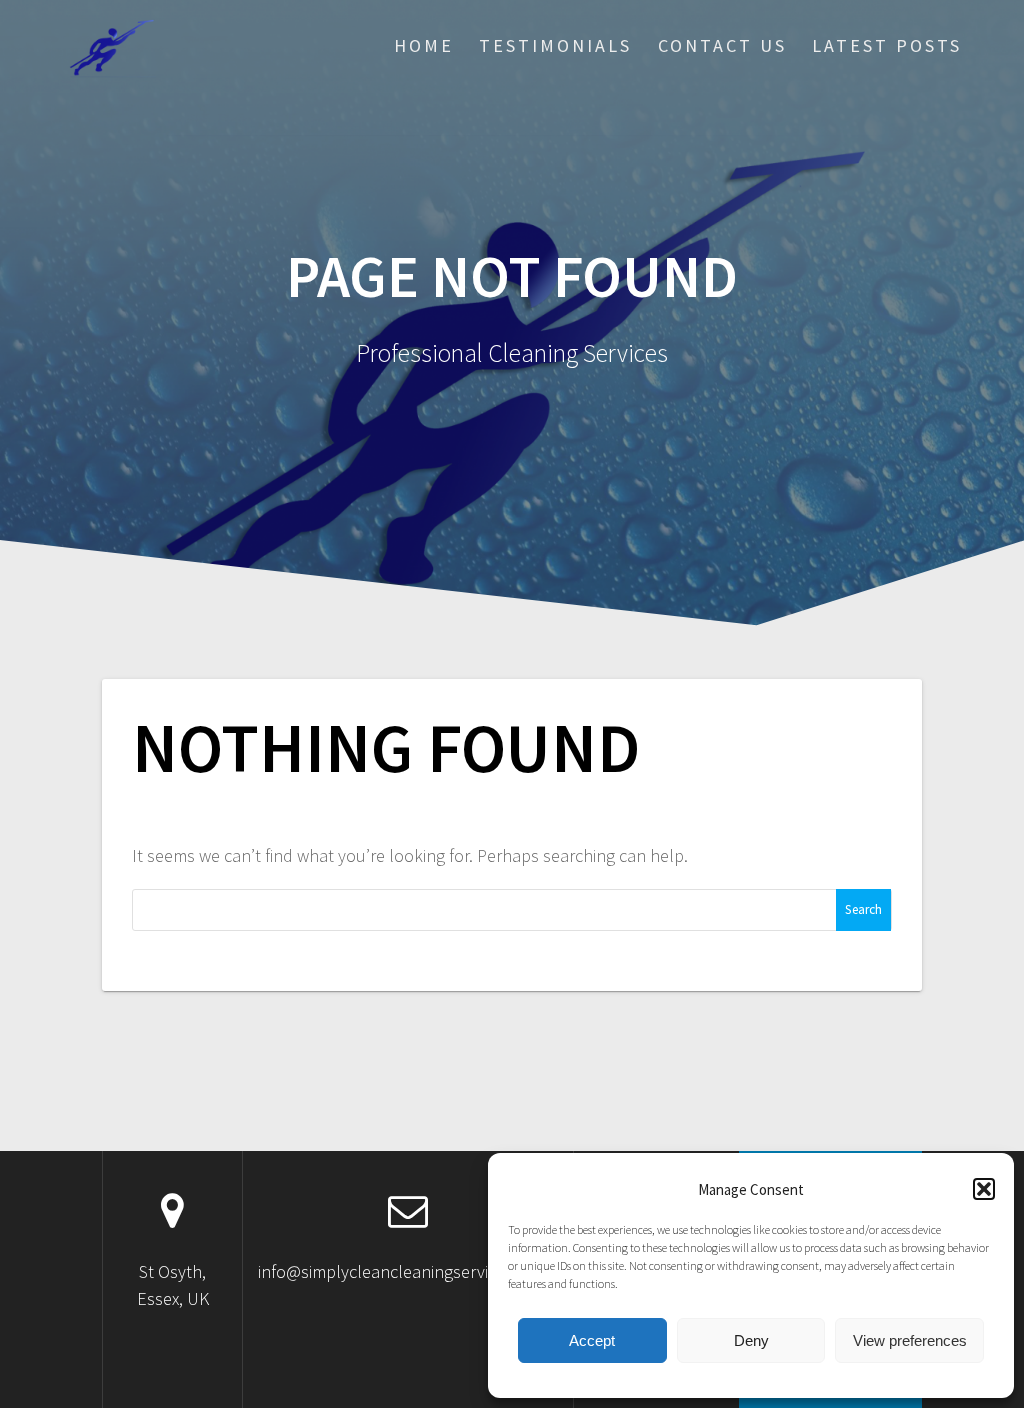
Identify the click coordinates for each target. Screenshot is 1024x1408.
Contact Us (722, 45)
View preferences (910, 1340)
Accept (592, 1340)
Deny (751, 1340)
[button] (984, 1189)
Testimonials (555, 45)
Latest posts (887, 45)
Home (424, 45)
